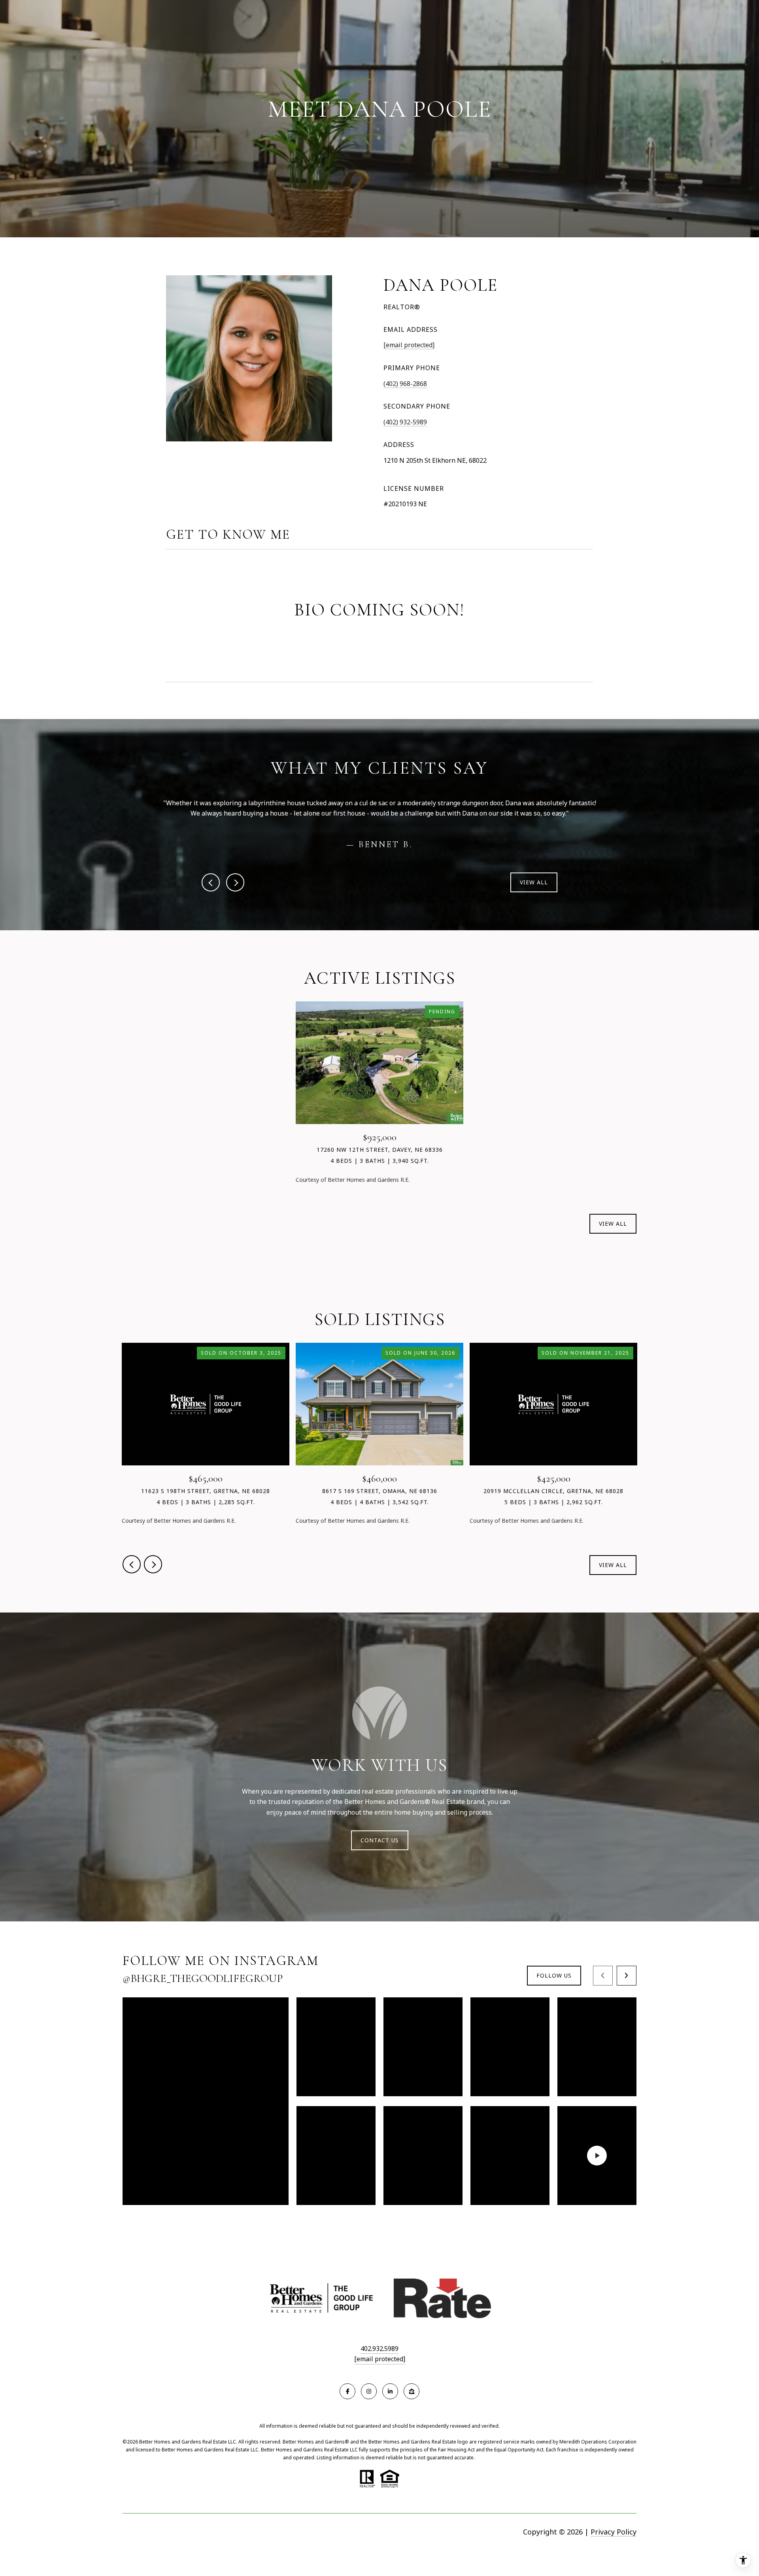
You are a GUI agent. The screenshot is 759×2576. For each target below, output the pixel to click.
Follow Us (554, 1975)
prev (211, 882)
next (235, 882)
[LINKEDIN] (390, 2391)
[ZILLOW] (412, 2391)
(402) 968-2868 (405, 384)
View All (534, 882)
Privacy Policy (614, 2532)
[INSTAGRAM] (369, 2391)
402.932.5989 (379, 2349)
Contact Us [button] (380, 1840)
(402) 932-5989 (405, 422)
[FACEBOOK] (347, 2391)
